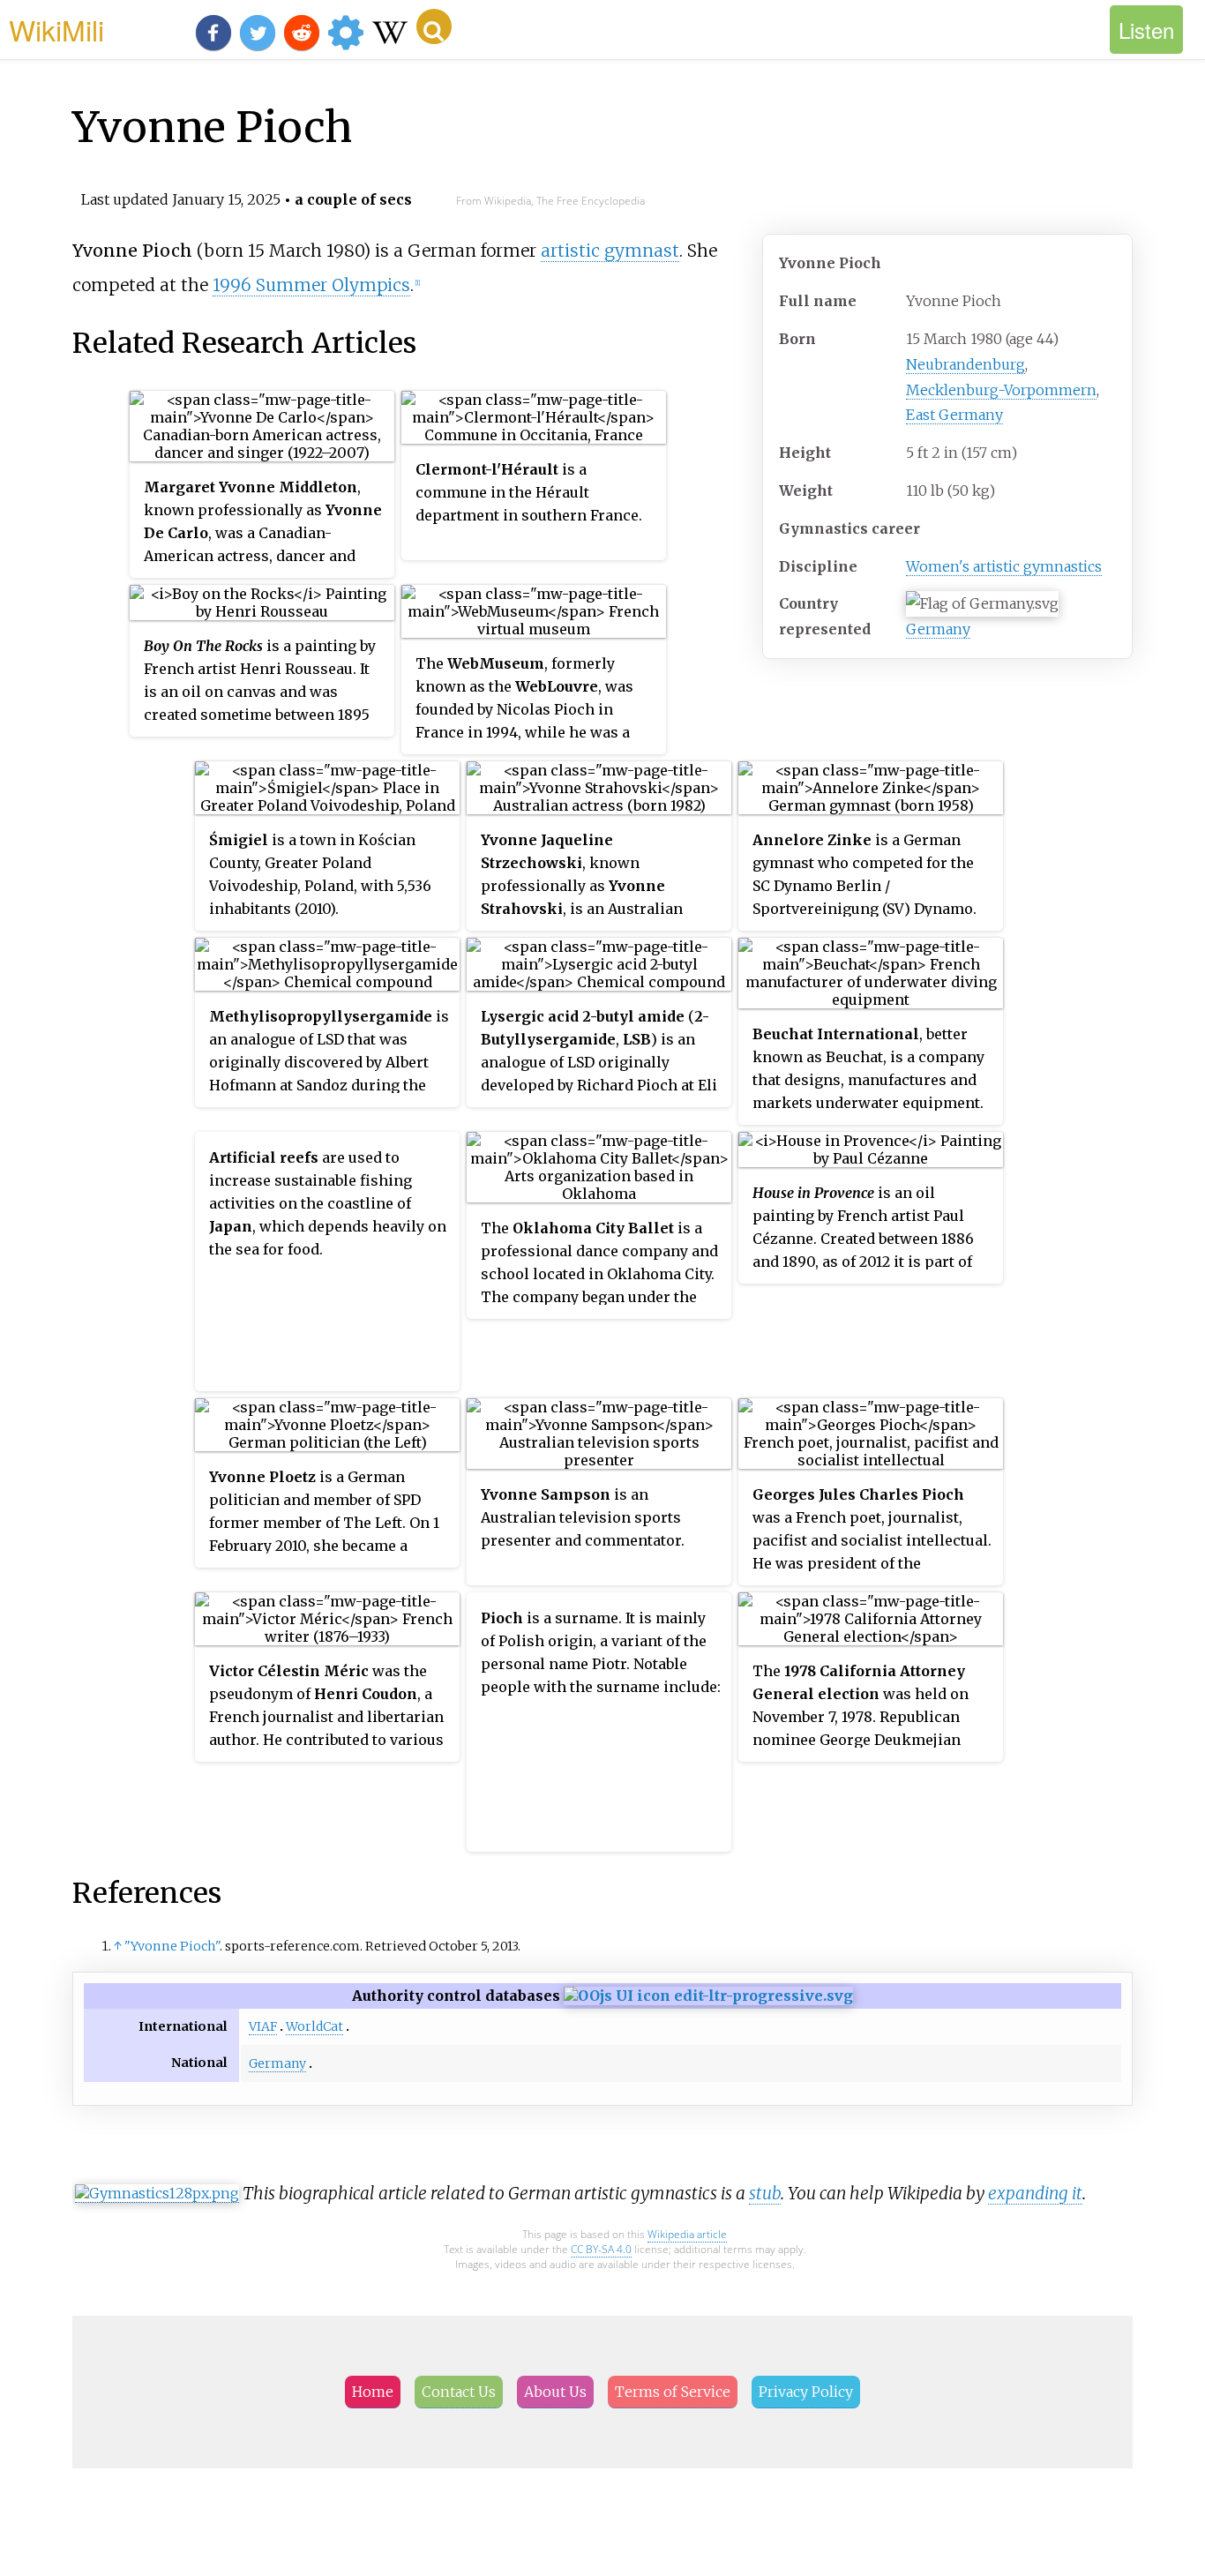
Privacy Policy (806, 2392)
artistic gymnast (610, 251)
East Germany (954, 415)
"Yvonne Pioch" (172, 1946)
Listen (1146, 30)
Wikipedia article (687, 2234)
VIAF (263, 2026)
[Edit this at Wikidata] (708, 1996)
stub (765, 2193)
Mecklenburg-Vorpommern (1001, 390)
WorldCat (314, 2026)
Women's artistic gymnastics (1004, 566)
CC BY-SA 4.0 (601, 2249)
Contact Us (459, 2392)
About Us (555, 2392)
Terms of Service (673, 2392)
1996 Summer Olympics (311, 285)
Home (373, 2392)
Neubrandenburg (965, 364)
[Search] (434, 26)
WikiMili (56, 29)
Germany (938, 629)
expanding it (1035, 2193)
